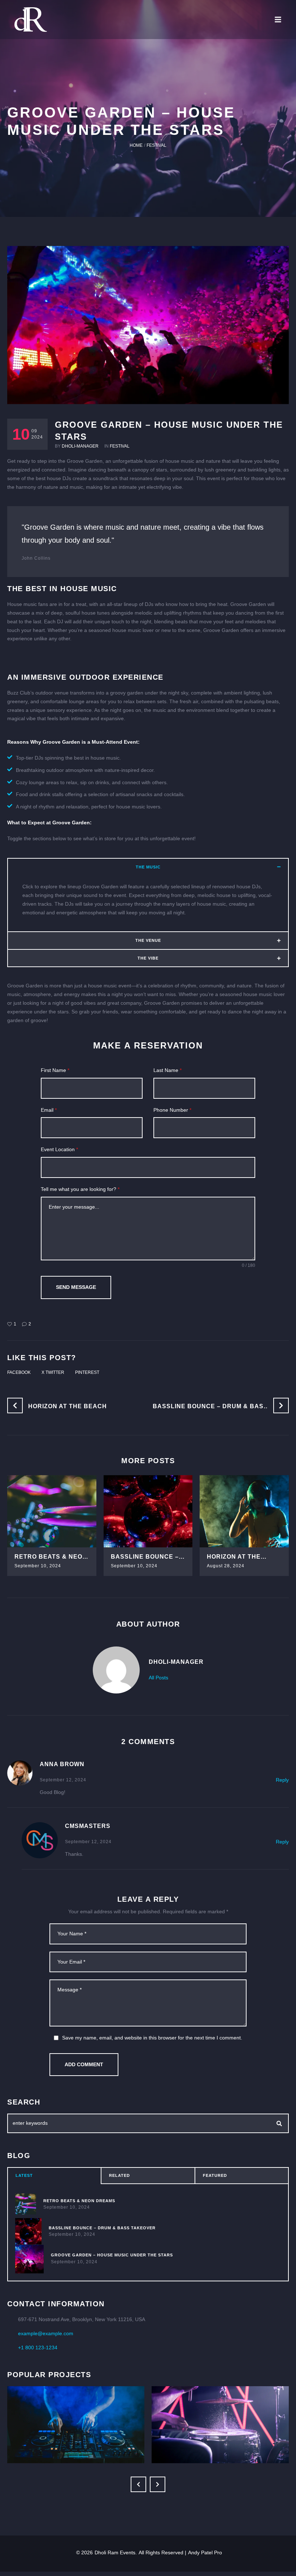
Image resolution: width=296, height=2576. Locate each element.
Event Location (59, 1149)
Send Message (76, 1287)
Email (49, 1110)
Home (136, 145)
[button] (285, 20)
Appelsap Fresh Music (76, 2410)
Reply (282, 1780)
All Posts (158, 1678)
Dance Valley (220, 2410)
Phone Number (172, 1110)
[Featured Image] (52, 1511)
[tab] (54, 2176)
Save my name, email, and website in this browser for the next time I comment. (152, 2038)
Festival (156, 145)
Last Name (167, 1070)
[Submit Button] (279, 2123)
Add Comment (84, 2064)
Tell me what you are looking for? (80, 1189)
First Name (55, 1070)
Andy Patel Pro (205, 2552)
